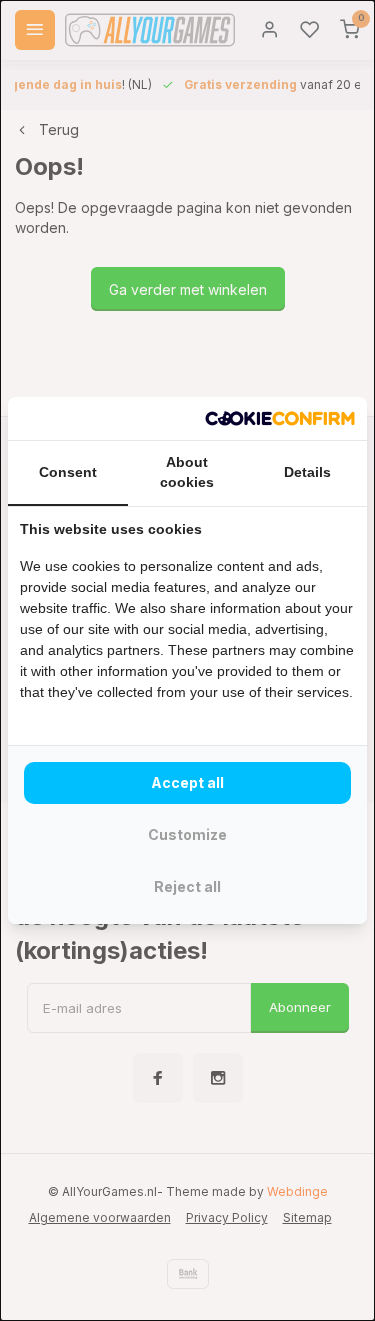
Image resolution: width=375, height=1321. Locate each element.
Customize (187, 834)
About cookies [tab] (187, 472)
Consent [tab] (68, 472)
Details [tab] (307, 472)
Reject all (187, 886)
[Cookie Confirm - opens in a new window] (280, 419)
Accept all (187, 782)
